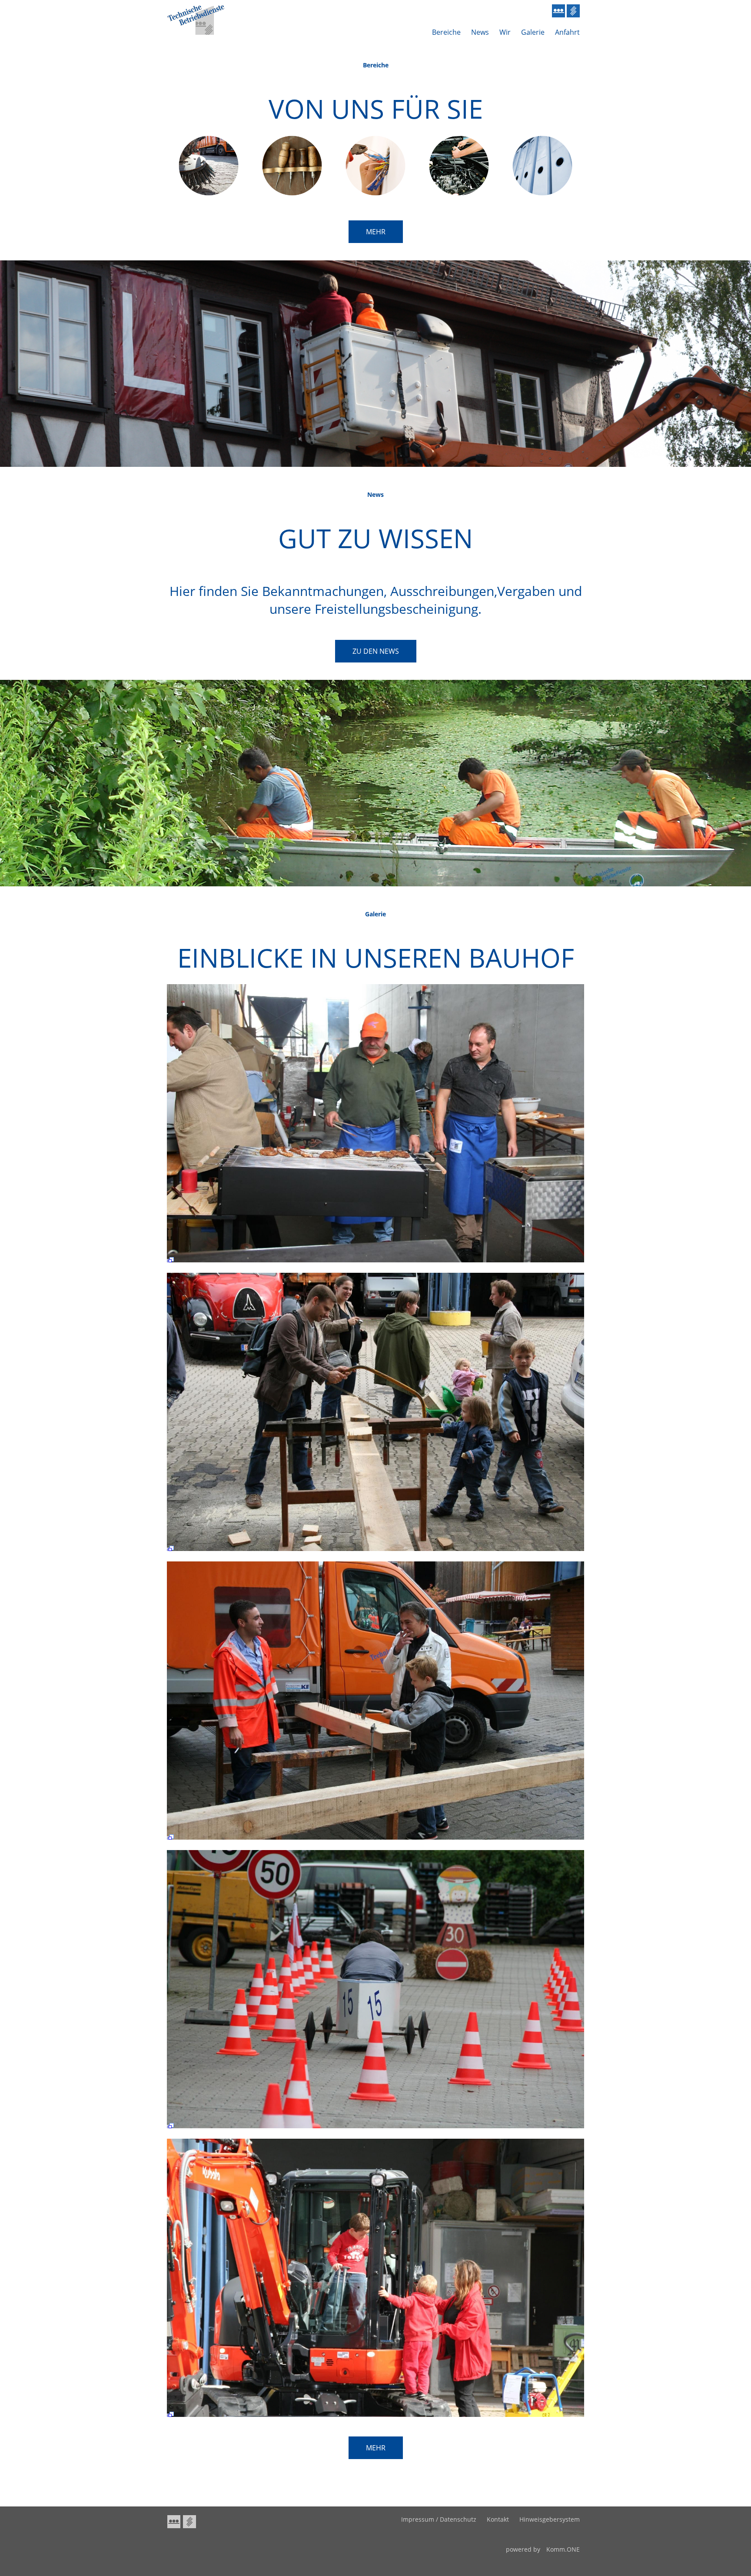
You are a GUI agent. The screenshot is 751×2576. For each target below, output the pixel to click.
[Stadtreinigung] (209, 194)
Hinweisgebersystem (550, 2519)
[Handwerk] (292, 194)
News (480, 32)
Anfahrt (567, 32)
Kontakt (498, 2519)
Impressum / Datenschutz (439, 2519)
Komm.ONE (563, 2549)
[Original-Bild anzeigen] (375, 1264)
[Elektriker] (375, 194)
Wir (505, 32)
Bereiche (446, 32)
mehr (376, 232)
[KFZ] (459, 194)
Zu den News (376, 651)
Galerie (533, 32)
